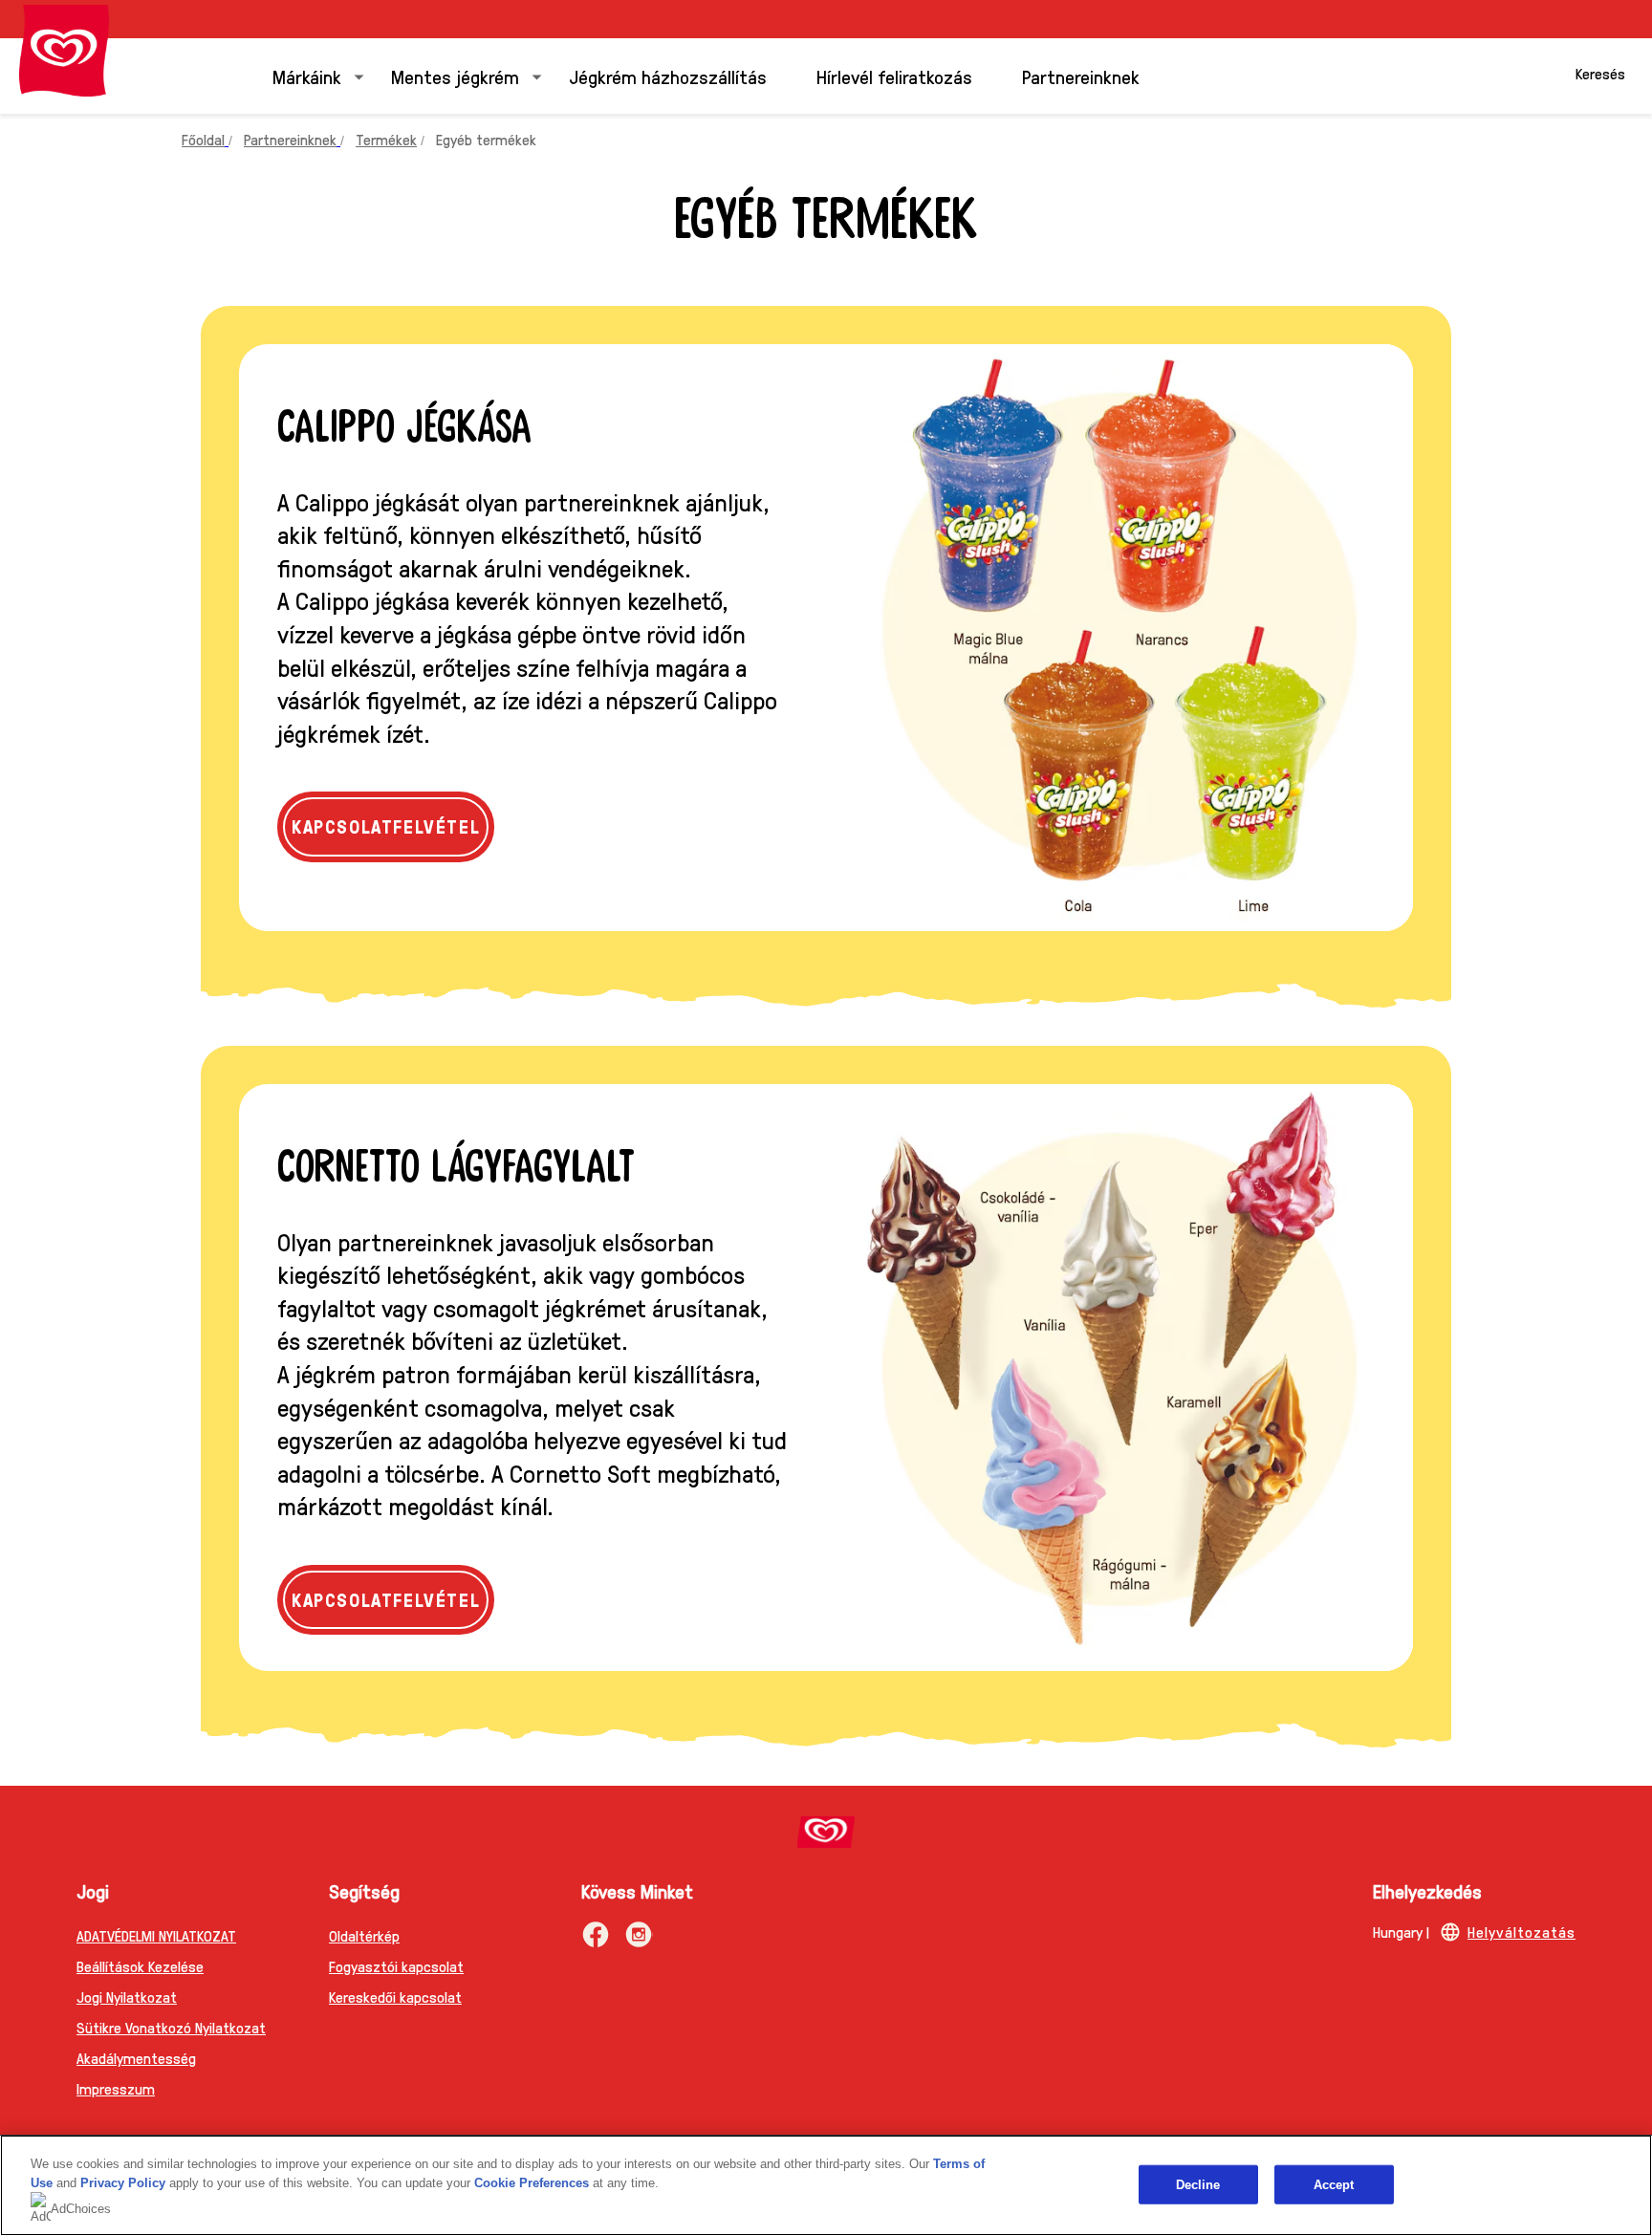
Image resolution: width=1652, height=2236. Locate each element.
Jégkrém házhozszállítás (668, 76)
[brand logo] (826, 1832)
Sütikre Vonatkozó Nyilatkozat (171, 2027)
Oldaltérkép (364, 1935)
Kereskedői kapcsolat (395, 1997)
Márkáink (307, 76)
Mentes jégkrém (455, 76)
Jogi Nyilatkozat (127, 1997)
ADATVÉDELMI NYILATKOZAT (156, 1935)
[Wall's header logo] (64, 51)
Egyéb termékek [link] (486, 139)
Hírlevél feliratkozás (894, 76)
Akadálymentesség (136, 2058)
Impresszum (116, 2088)
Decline (1198, 2184)
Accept (1334, 2184)
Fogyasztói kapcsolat (396, 1966)
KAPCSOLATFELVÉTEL (393, 826)
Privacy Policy (123, 2183)
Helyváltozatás (1522, 1932)
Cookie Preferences (532, 2183)
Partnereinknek (1081, 76)
